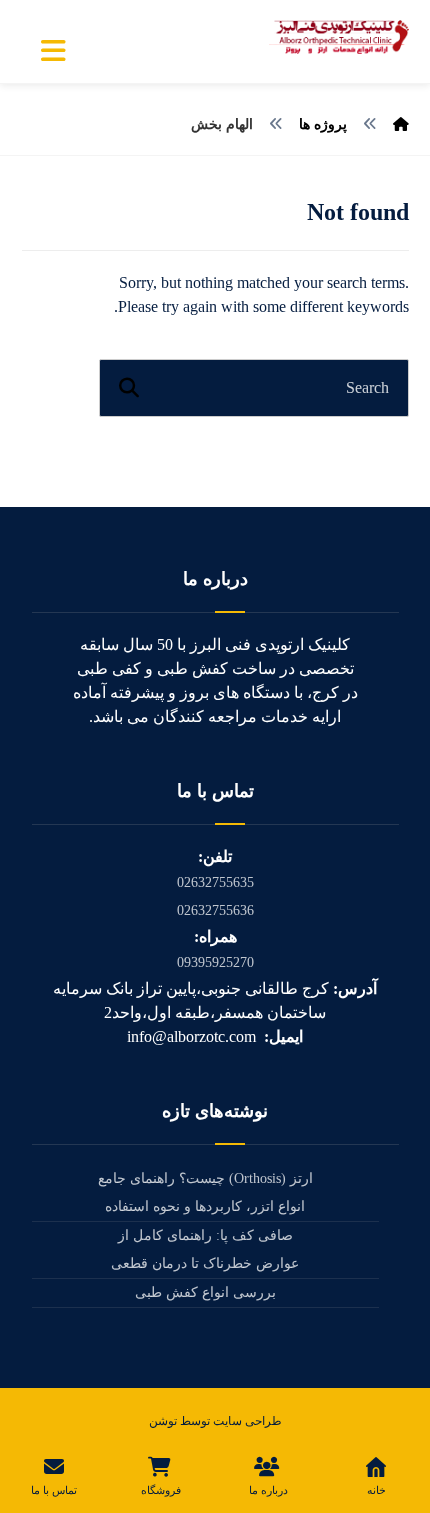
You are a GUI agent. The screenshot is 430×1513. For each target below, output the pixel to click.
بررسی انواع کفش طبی (205, 1292)
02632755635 (215, 882)
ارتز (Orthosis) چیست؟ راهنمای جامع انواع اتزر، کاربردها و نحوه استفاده (205, 1192)
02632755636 (215, 910)
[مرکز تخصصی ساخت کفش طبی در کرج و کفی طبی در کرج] (339, 37)
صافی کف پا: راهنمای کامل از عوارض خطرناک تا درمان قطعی (205, 1249)
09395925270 (215, 962)
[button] (54, 51)
